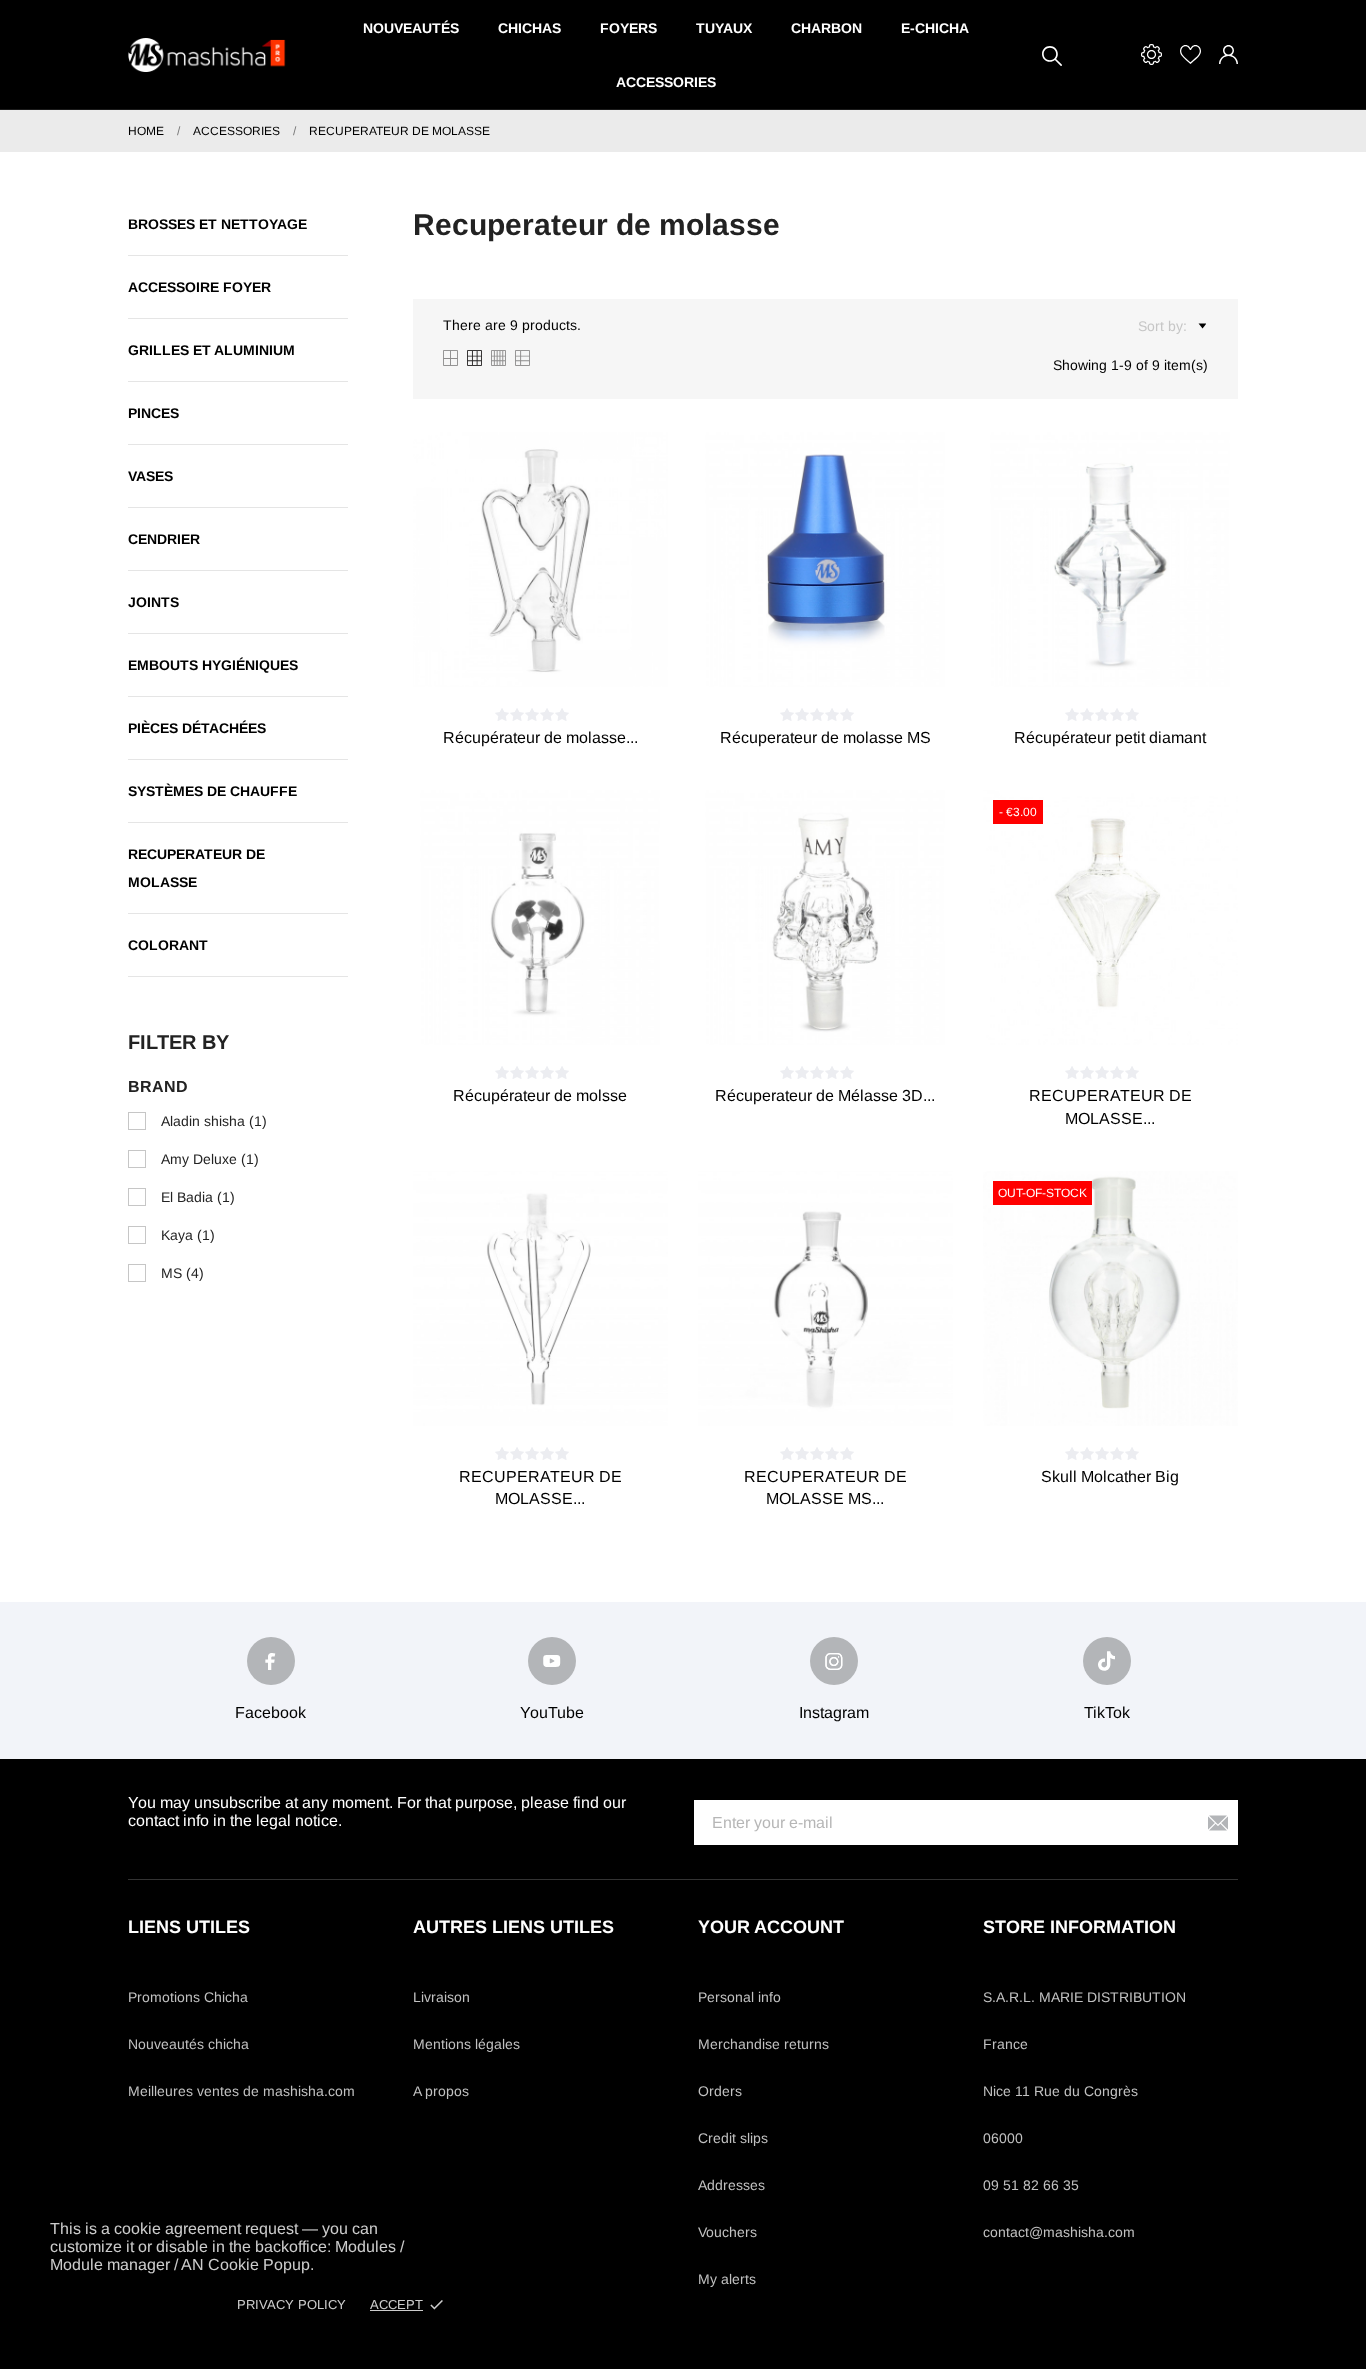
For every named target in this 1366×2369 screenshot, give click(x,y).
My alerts (727, 2279)
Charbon (826, 28)
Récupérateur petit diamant (1110, 737)
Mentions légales (466, 2044)
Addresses (731, 2185)
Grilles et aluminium (211, 350)
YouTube (552, 1712)
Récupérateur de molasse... (540, 737)
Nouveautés (411, 28)
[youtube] (552, 1661)
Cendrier (164, 539)
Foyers (628, 28)
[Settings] (1151, 54)
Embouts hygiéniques (213, 665)
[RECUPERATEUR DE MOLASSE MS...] (849, 1391)
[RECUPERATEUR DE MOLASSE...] (1134, 1010)
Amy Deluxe (210, 1159)
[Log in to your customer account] (1228, 54)
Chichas (529, 28)
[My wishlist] (1190, 54)
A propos (441, 2091)
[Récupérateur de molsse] (564, 1010)
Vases (150, 476)
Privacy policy (291, 2304)
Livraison (441, 1997)
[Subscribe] (1218, 1822)
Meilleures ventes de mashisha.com (241, 2091)
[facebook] (271, 1661)
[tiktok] (1107, 1661)
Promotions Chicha (188, 1997)
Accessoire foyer (199, 287)
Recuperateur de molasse (196, 868)
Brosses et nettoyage (217, 224)
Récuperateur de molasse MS (825, 737)
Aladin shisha (214, 1121)
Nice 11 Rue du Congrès (1060, 2091)
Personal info (739, 1997)
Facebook (270, 1712)
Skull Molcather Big (1110, 1476)
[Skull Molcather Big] (1134, 1391)
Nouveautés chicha (188, 2044)
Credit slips (733, 2138)
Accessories (666, 82)
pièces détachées (197, 728)
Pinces (153, 413)
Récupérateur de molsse (540, 1095)
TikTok (1107, 1712)
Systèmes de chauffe (212, 791)
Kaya (188, 1235)
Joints (153, 602)
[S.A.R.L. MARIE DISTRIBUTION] (208, 55)
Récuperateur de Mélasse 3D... (825, 1095)
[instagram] (834, 1661)
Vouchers (727, 2232)
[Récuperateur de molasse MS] (849, 652)
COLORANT (168, 945)
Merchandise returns (763, 2044)
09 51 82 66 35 (1031, 2185)
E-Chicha (935, 28)
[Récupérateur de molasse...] (564, 652)
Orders (720, 2091)
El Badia (198, 1197)
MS (182, 1273)
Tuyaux (724, 28)
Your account (771, 1927)
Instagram (834, 1712)
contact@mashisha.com (1059, 2232)
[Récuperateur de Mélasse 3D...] (849, 1010)
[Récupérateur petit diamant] (1134, 652)
